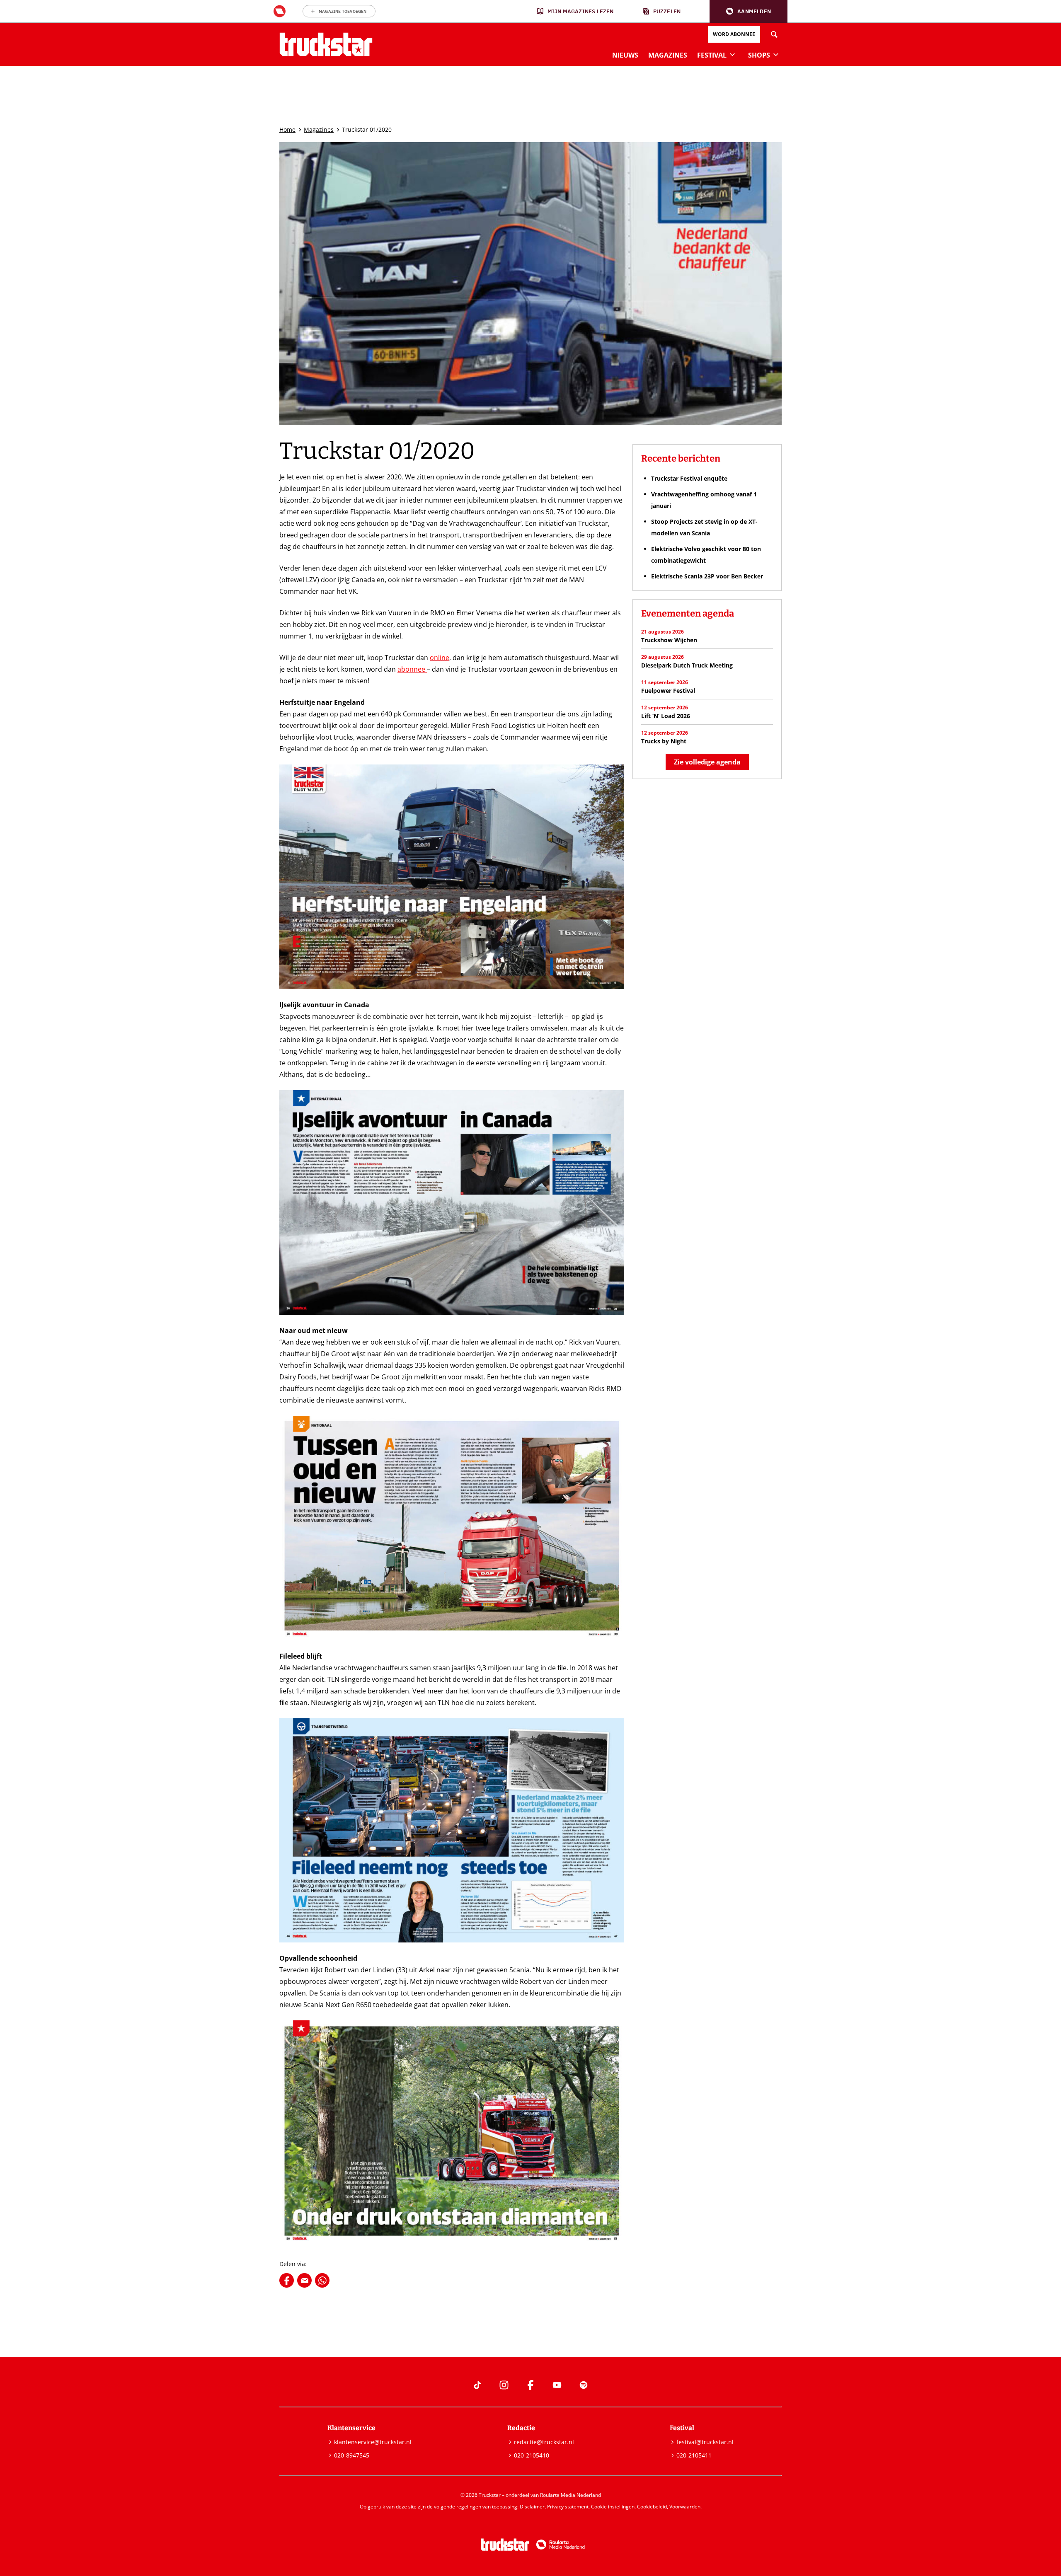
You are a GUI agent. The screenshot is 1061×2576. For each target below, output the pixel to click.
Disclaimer (532, 2507)
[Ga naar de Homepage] (326, 44)
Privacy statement (568, 2507)
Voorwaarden (685, 2507)
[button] (749, 11)
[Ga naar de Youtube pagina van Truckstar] (557, 2385)
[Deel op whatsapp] (322, 2280)
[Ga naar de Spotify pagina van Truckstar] (584, 2385)
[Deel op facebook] (287, 2280)
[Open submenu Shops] (776, 54)
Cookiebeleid (652, 2507)
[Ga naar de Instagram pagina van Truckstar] (504, 2385)
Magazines (319, 129)
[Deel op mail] (304, 2280)
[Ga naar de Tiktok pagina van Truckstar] (477, 2385)
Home (287, 129)
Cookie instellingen (613, 2507)
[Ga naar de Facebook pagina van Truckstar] (530, 2385)
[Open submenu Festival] (732, 54)
